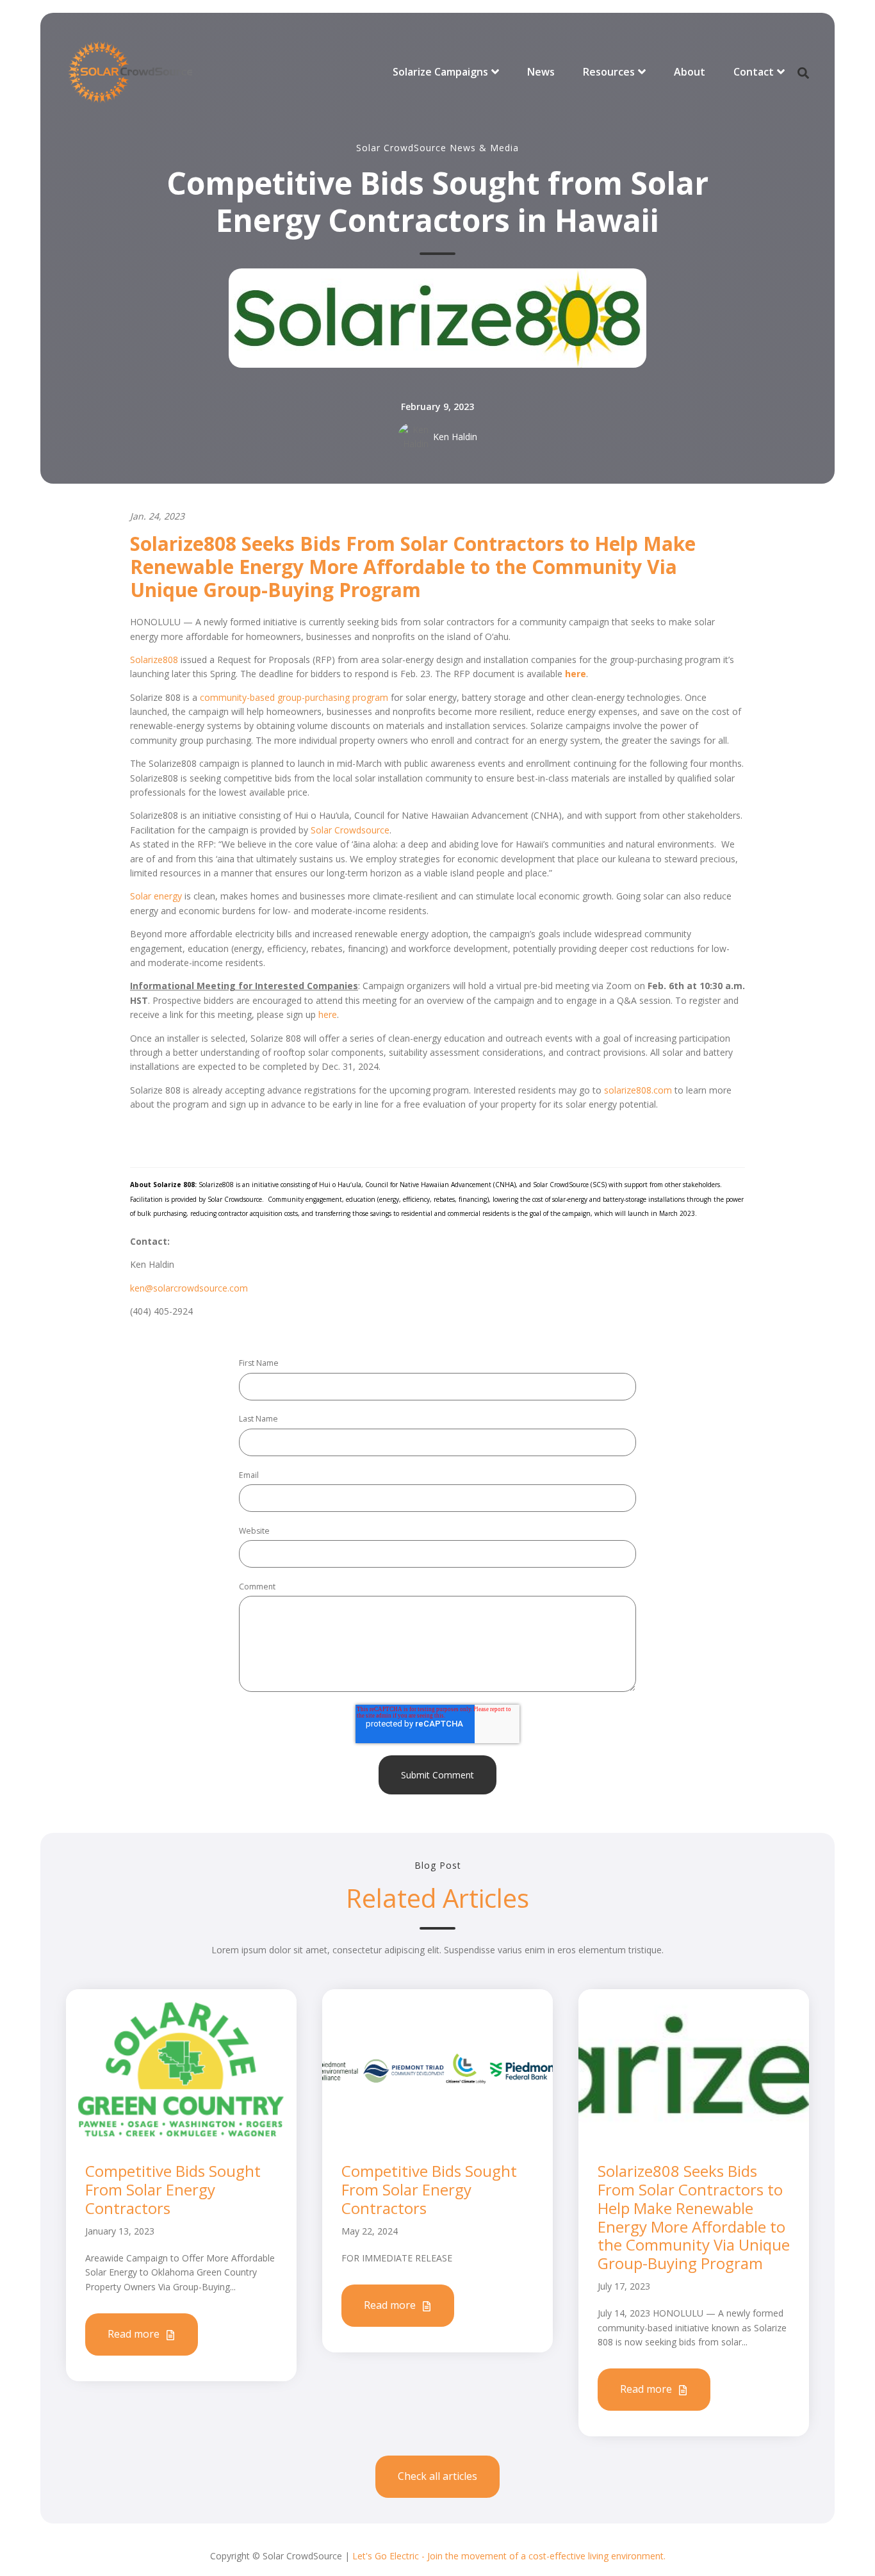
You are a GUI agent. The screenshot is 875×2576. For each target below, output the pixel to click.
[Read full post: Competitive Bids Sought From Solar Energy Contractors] (181, 2068)
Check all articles (437, 2476)
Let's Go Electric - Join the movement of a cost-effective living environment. (509, 2556)
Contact (754, 72)
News (541, 72)
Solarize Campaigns (440, 72)
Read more (135, 2334)
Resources (609, 72)
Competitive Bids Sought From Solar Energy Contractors (173, 2189)
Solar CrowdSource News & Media (437, 148)
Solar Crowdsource (350, 830)
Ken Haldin (455, 437)
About (690, 72)
